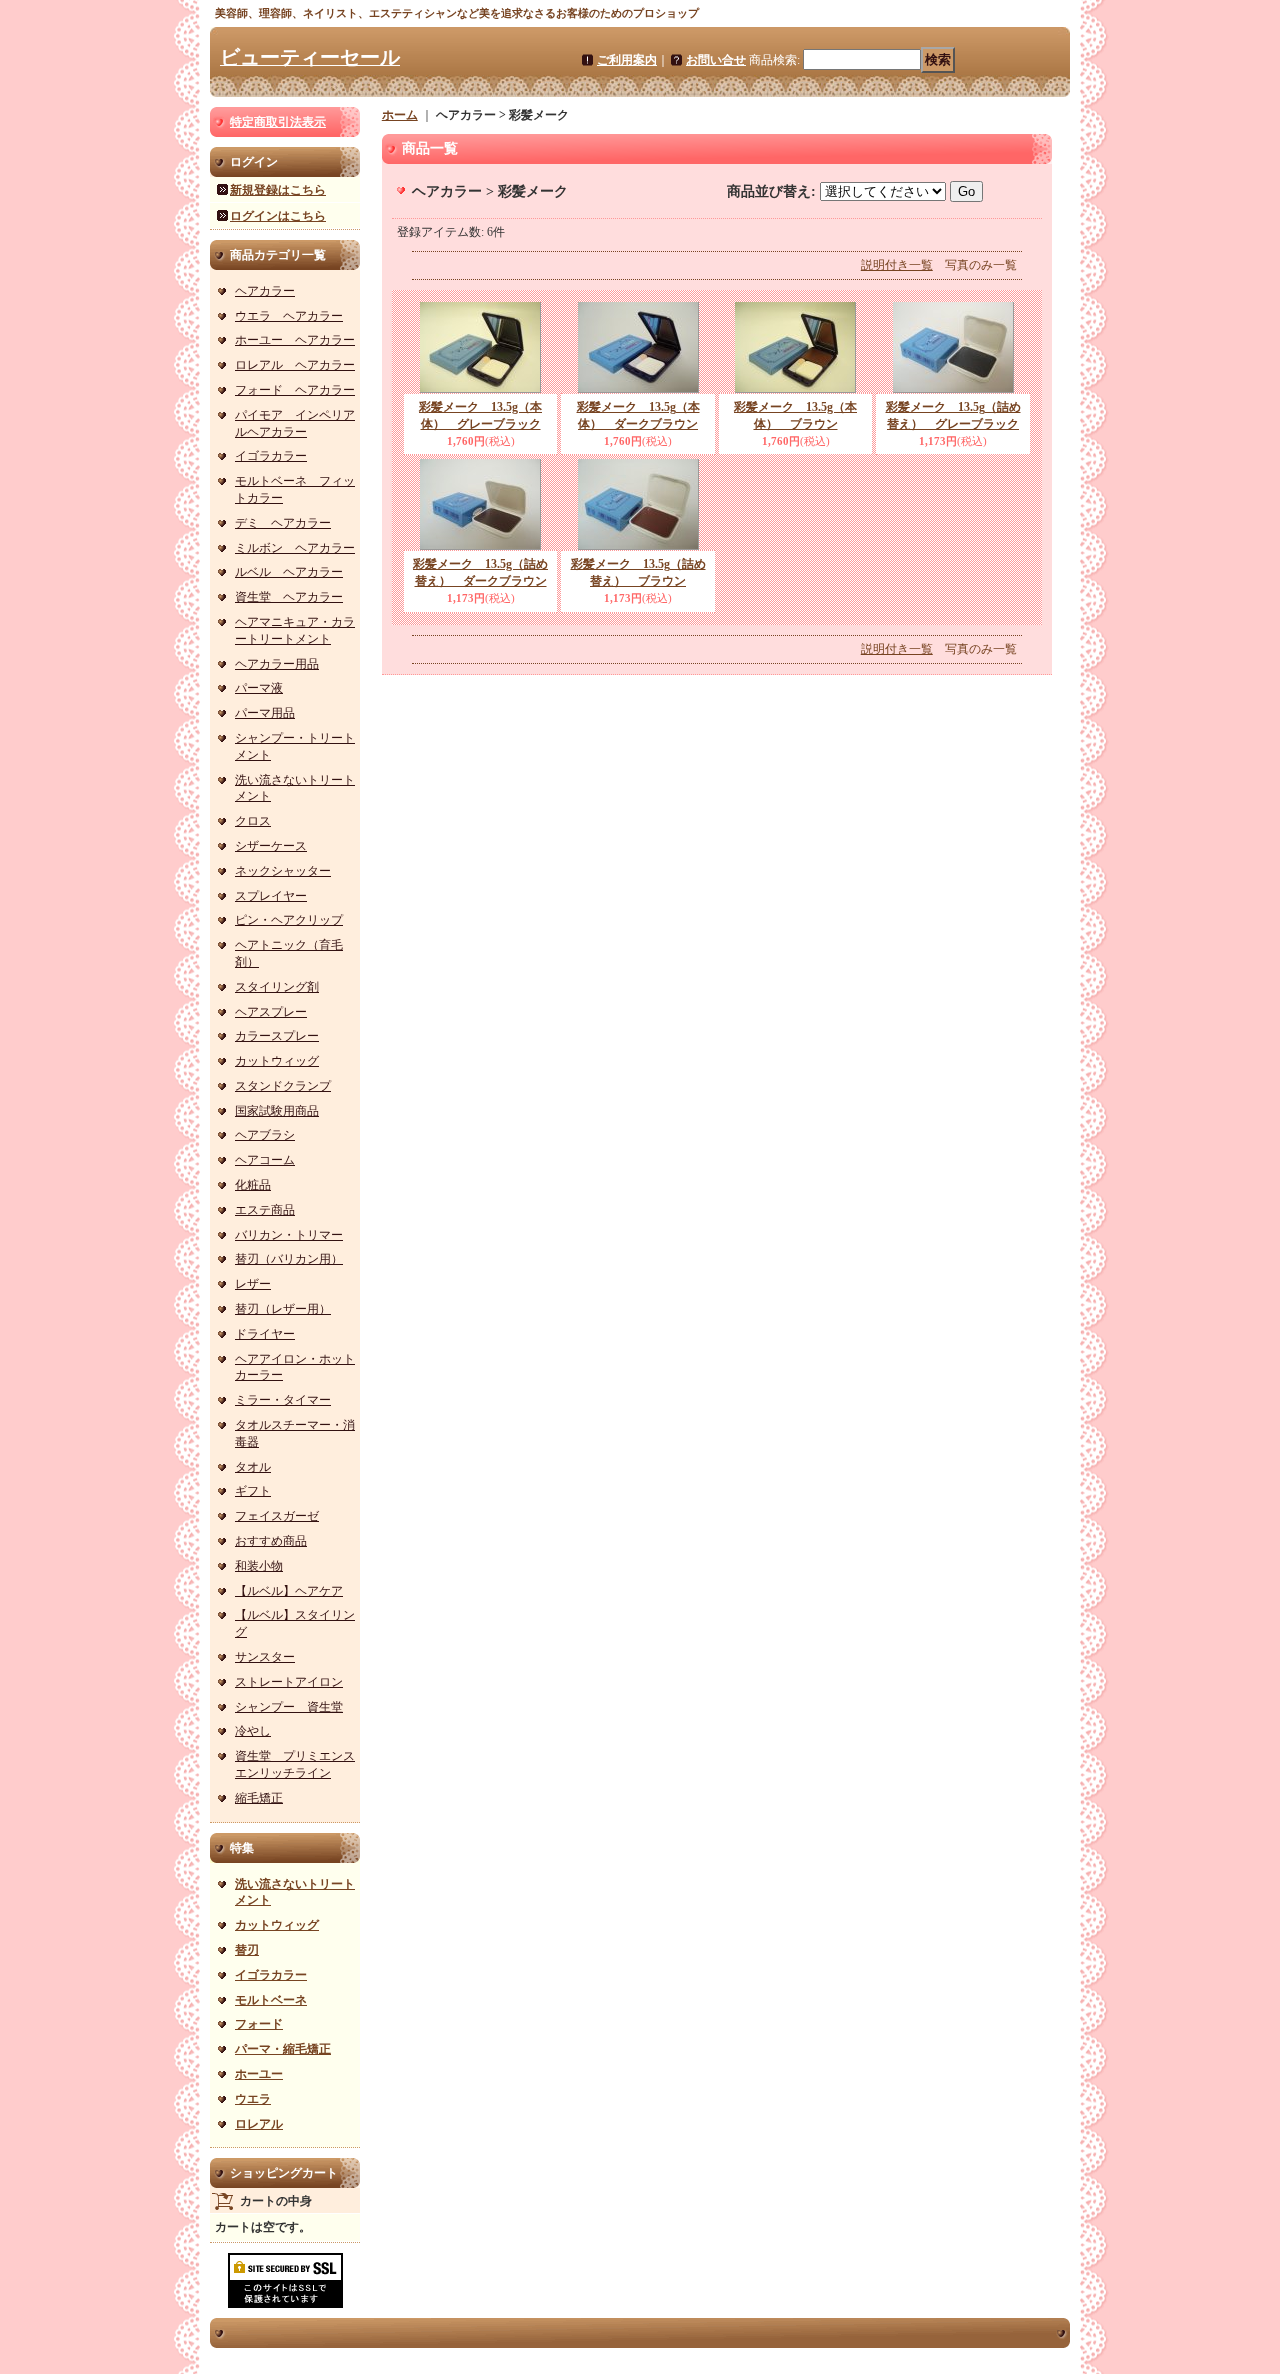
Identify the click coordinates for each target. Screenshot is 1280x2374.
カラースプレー (277, 1036)
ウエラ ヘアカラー (289, 316)
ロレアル (259, 2124)
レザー (253, 1284)
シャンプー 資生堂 (289, 1707)
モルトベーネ (271, 2000)
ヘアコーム (265, 1160)
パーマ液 (259, 688)
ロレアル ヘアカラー (295, 365)
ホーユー (259, 2074)
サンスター (265, 1657)
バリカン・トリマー (289, 1235)
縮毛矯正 (259, 1798)
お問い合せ (716, 60)
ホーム (400, 115)
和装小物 (259, 1566)
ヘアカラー (265, 291)
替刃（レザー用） (283, 1309)
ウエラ (253, 2099)
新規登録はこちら (278, 190)
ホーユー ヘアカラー (295, 340)
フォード (259, 2024)
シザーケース (271, 846)
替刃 (247, 1950)
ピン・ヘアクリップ (289, 920)
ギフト (253, 1491)
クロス (253, 821)
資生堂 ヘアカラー (289, 597)
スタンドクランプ (283, 1086)
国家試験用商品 (277, 1111)
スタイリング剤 (277, 987)
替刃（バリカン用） (289, 1259)
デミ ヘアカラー (283, 523)
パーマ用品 (265, 713)
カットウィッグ (277, 1061)
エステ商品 (265, 1210)
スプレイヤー (271, 896)
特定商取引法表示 (278, 122)
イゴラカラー (271, 456)
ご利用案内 (627, 60)
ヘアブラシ (265, 1135)
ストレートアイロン (289, 1682)
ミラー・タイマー (283, 1400)
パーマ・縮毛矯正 (283, 2049)
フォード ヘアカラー (295, 390)
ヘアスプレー (271, 1012)
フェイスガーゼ (277, 1516)
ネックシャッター (283, 871)
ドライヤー (265, 1334)
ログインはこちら (278, 216)
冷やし (253, 1731)
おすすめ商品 (271, 1541)
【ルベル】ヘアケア (289, 1591)
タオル (253, 1467)
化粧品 (253, 1185)
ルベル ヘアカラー (289, 572)
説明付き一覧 (897, 265)
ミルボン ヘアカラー (295, 548)
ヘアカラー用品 (277, 664)
